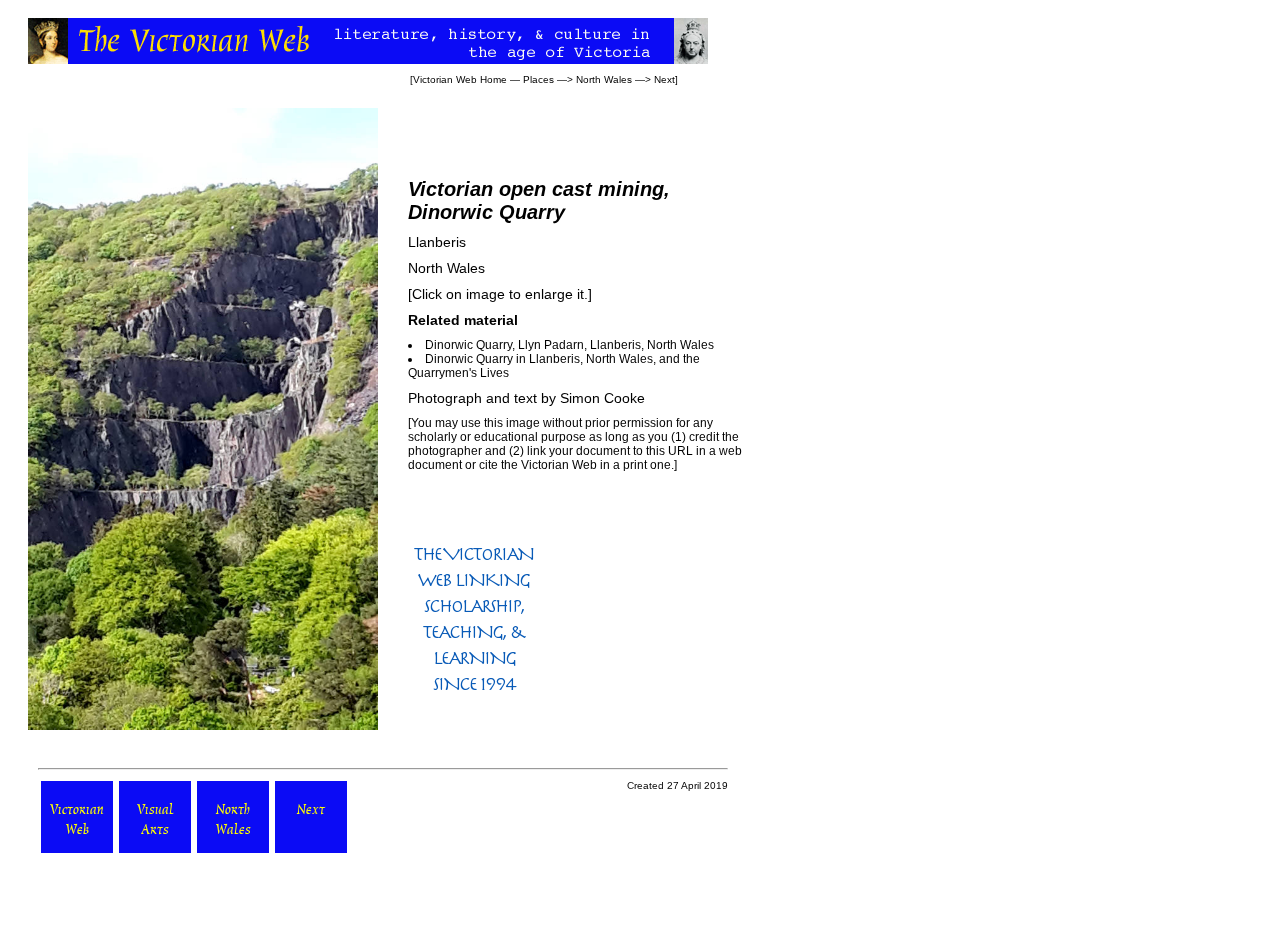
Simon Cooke (602, 398)
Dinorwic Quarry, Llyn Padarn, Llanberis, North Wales (569, 345)
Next (664, 79)
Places (538, 79)
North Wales (604, 79)
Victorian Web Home (460, 79)
